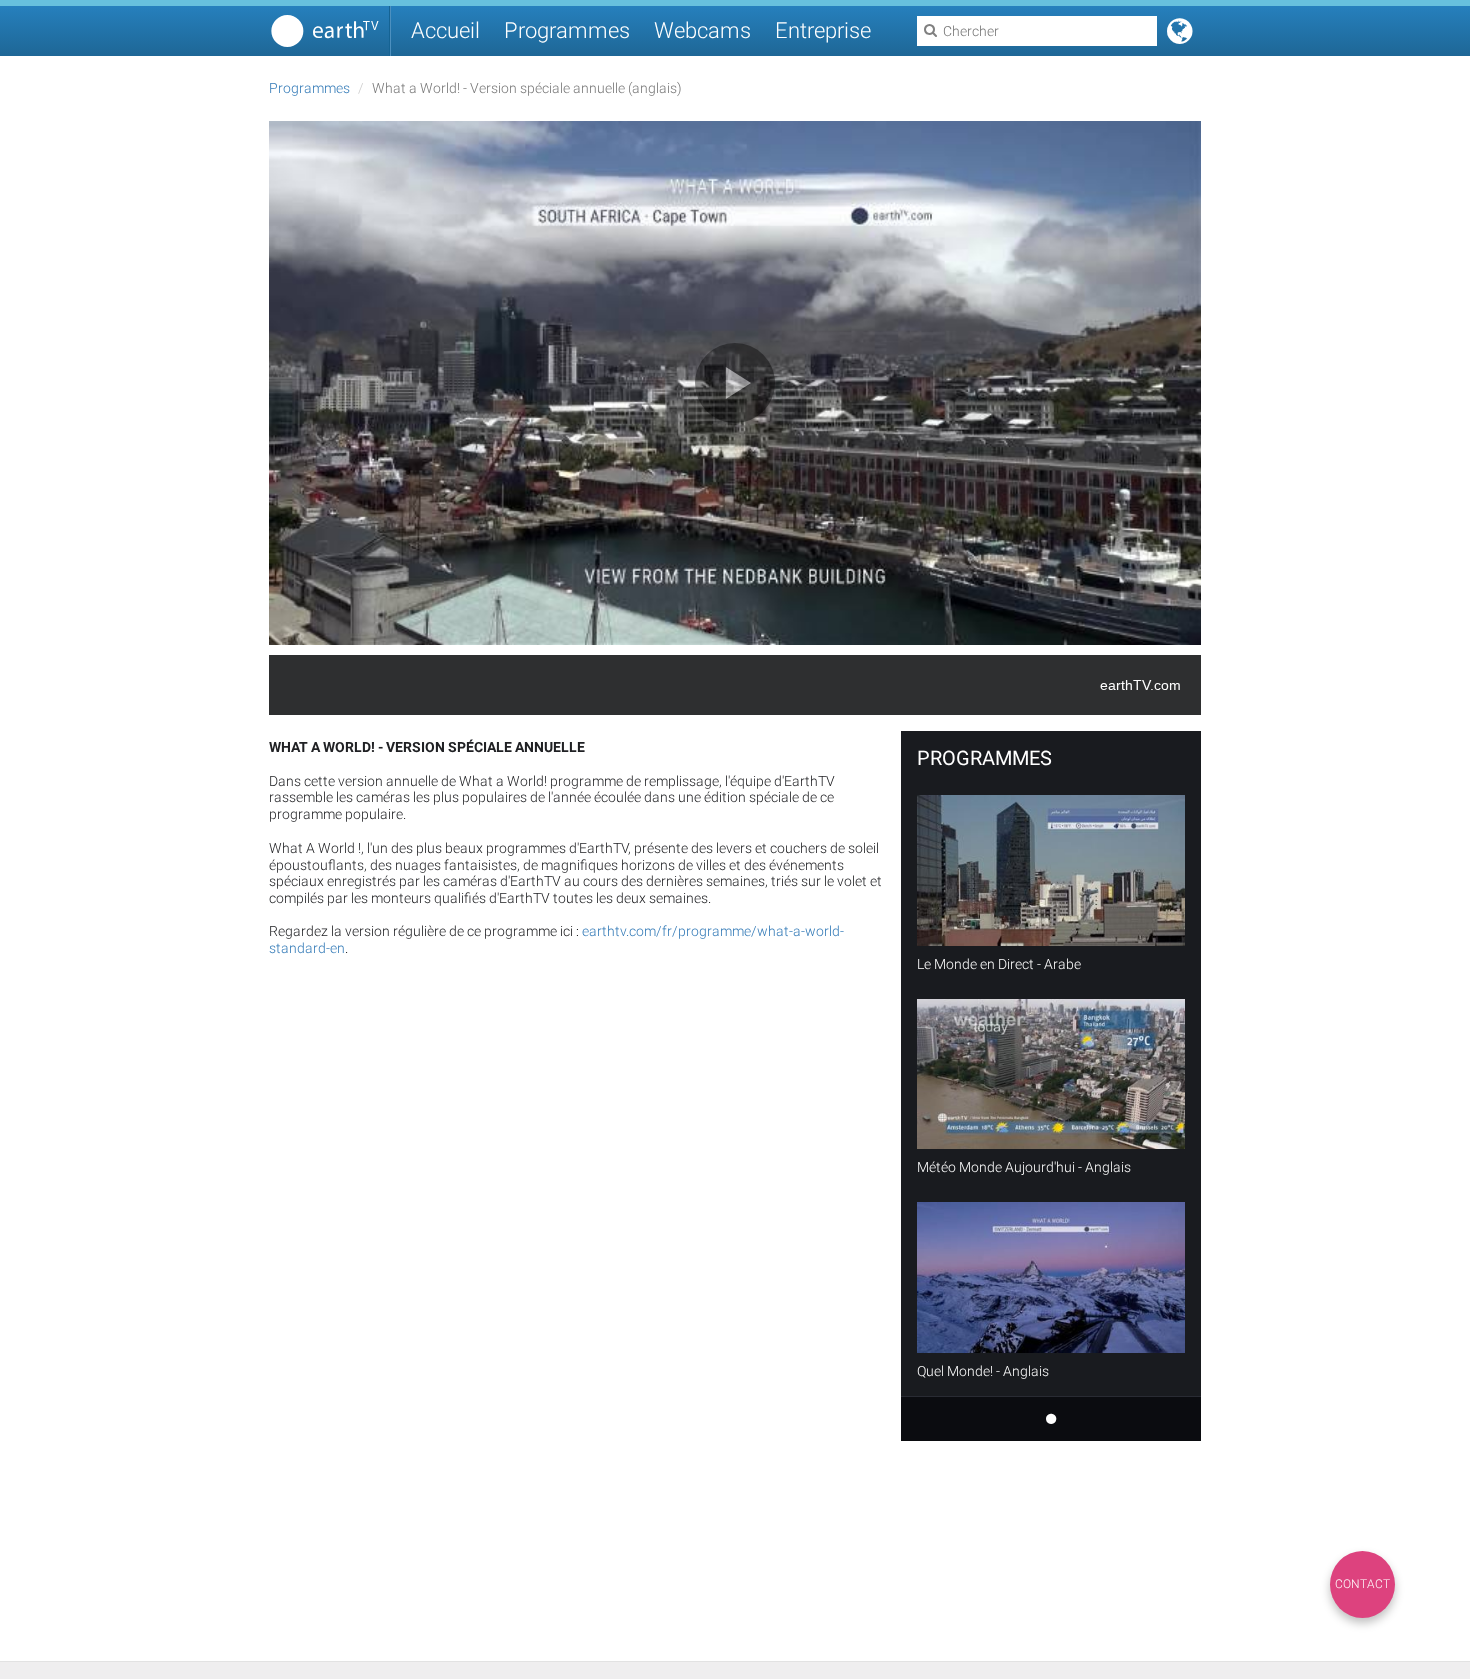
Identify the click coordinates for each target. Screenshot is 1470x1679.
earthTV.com (1140, 685)
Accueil (445, 30)
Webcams (702, 30)
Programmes (567, 30)
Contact (1362, 1584)
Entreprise (823, 30)
